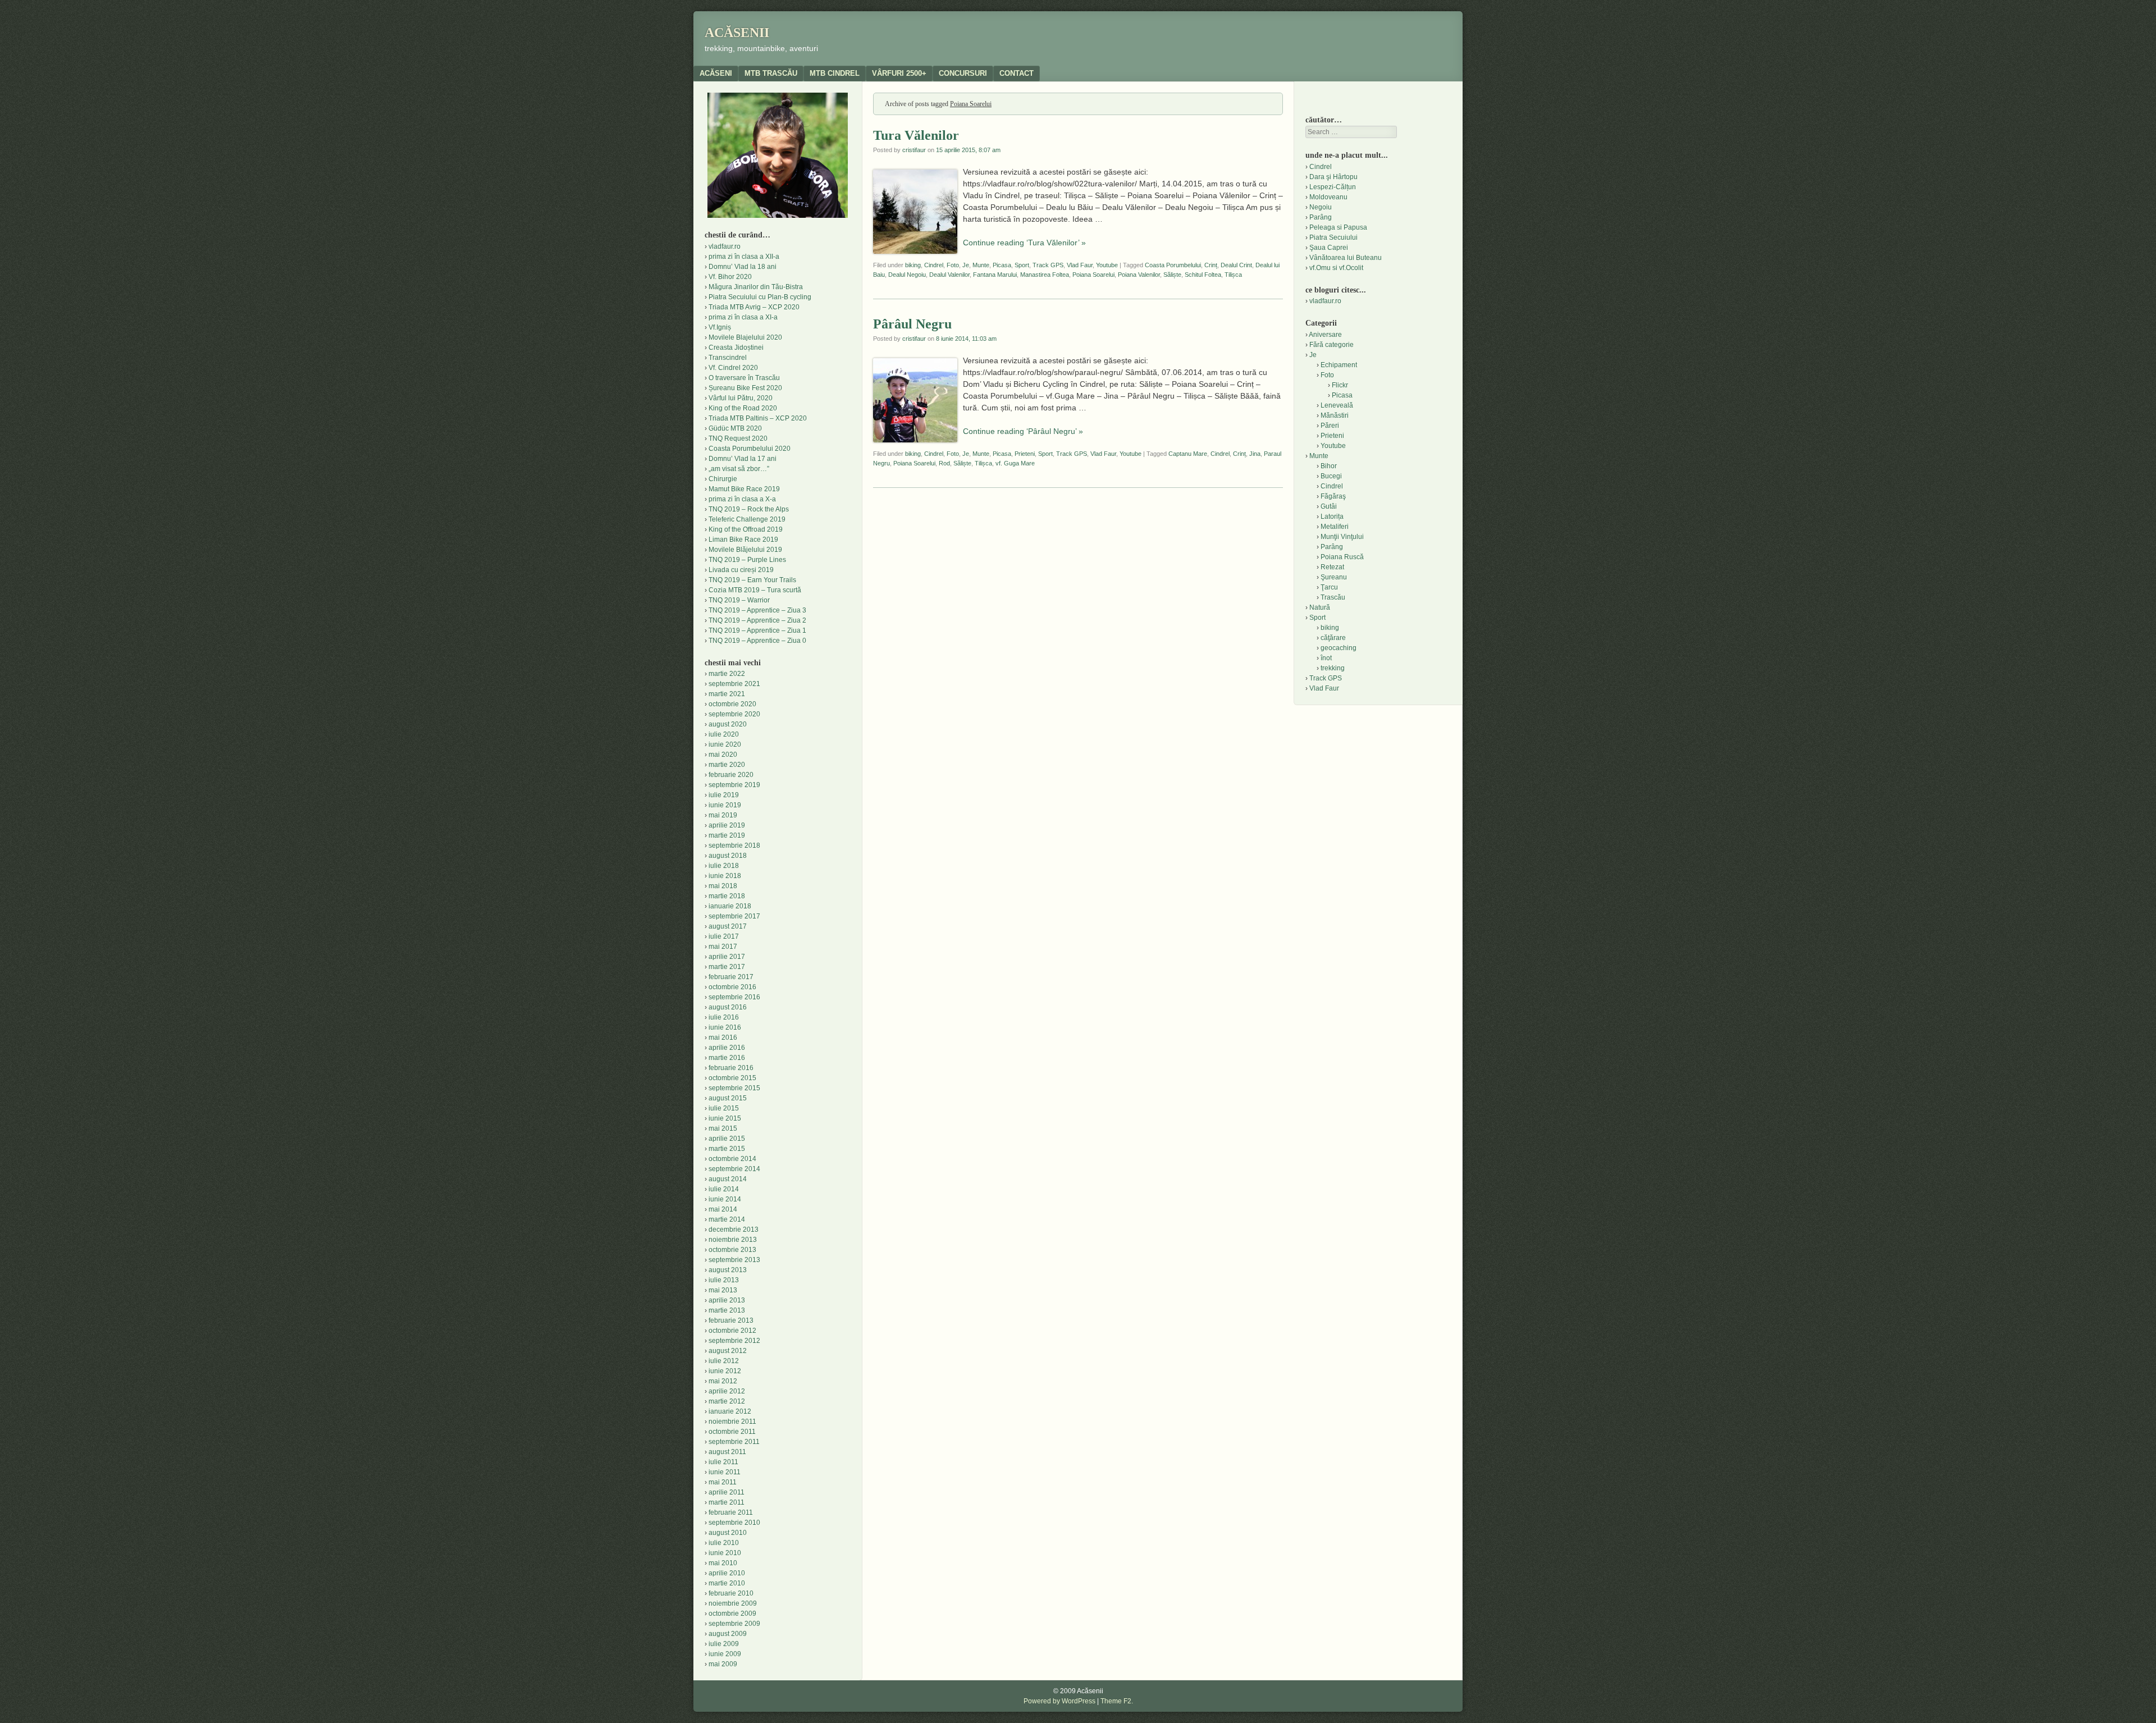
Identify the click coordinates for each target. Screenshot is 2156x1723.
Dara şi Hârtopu (1333, 177)
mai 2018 (723, 886)
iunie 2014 (725, 1199)
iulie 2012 (724, 1361)
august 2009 (728, 1634)
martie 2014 (727, 1219)
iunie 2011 (725, 1472)
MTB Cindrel (835, 73)
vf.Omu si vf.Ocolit (1336, 268)
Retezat (1332, 567)
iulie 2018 (724, 866)
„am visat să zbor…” (739, 469)
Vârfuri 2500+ (899, 73)
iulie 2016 (724, 1017)
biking (913, 265)
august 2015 (728, 1098)
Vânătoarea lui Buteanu (1346, 258)
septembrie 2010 (734, 1523)
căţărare (1333, 638)
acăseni (716, 73)
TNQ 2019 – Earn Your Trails (752, 580)
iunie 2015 (725, 1118)
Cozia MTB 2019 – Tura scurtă (755, 590)
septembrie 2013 (734, 1260)
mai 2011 (723, 1482)
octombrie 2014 (732, 1159)
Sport (1022, 265)
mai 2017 (723, 947)
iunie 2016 (725, 1027)
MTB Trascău (771, 73)
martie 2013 (727, 1310)
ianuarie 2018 (730, 906)
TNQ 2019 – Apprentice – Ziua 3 (757, 610)
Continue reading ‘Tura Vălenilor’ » (1024, 243)
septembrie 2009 (734, 1624)
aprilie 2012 (727, 1391)
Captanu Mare (1188, 454)
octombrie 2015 (732, 1078)
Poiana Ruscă (1342, 557)
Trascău (1333, 597)
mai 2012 (723, 1381)
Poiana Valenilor (1139, 275)
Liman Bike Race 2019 (743, 540)
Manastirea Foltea (1045, 275)
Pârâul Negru (912, 324)
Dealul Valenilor (949, 275)
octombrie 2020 (732, 704)
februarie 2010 (731, 1593)
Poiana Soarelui (1093, 275)
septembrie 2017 (734, 916)
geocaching (1339, 648)
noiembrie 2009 (733, 1603)
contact (1017, 73)
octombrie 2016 (732, 987)
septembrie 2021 (734, 684)
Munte (981, 265)
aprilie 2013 (727, 1300)
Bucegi (1331, 476)
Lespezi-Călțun (1333, 187)
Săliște (1172, 275)
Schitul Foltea (1203, 275)
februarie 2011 (731, 1512)
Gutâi (1329, 506)
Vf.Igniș (720, 327)
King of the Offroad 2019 (746, 529)
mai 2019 (723, 815)
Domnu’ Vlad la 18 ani (743, 267)
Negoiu (1321, 207)
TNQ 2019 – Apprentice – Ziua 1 (757, 630)
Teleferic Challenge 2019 (747, 519)
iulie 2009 (724, 1644)
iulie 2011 (723, 1462)
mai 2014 (723, 1209)
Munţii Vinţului (1342, 537)
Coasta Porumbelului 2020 (750, 449)
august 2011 (727, 1452)
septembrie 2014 (734, 1169)
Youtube (1107, 265)
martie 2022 (727, 674)
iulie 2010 (724, 1543)
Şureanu (1334, 577)
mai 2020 (723, 755)
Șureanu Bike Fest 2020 (745, 388)
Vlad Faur (1080, 265)
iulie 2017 (724, 936)
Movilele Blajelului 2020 (745, 337)
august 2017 (728, 926)
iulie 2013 (724, 1280)
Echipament (1339, 365)
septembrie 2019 (734, 785)
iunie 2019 (725, 805)
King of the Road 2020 (743, 408)
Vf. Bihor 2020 (730, 277)
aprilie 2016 (727, 1048)
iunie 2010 (725, 1553)
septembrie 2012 (734, 1341)
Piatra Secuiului (1333, 237)
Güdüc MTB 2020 (735, 428)
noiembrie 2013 (733, 1240)
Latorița (1332, 517)
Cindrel (934, 265)
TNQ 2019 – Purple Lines (747, 560)
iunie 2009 (725, 1654)
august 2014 (728, 1179)
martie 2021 (727, 694)
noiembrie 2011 (732, 1422)
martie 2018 (727, 896)
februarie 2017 (731, 977)
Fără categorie (1331, 345)
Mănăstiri (1335, 415)
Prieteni (1025, 454)
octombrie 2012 (732, 1331)
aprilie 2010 (727, 1573)
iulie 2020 (724, 734)
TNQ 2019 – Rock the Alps (749, 509)
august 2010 (728, 1533)
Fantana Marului (995, 275)
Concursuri (963, 73)
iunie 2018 (725, 876)
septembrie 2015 (734, 1088)
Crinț (1211, 265)
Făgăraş (1333, 496)
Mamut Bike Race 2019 (744, 489)
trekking (1333, 668)
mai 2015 (723, 1128)
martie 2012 (727, 1401)
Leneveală (1337, 405)
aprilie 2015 (727, 1139)
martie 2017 (727, 967)
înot (1326, 658)
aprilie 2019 (727, 825)
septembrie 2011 (734, 1442)
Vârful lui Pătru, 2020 (741, 398)
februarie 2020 (731, 775)
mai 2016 (723, 1038)
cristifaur (914, 150)
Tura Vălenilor (916, 135)
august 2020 (728, 724)
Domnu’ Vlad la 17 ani (743, 459)
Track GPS (1048, 265)
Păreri (1330, 426)
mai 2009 (723, 1664)
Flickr (1340, 385)
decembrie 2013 (734, 1230)
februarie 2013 (731, 1320)
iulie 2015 (724, 1108)
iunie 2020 (725, 744)
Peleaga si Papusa (1338, 227)
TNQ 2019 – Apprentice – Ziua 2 (757, 620)
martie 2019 (727, 835)
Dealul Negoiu (907, 275)
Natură (1320, 607)
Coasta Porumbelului (1173, 265)
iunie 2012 (725, 1371)
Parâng (1321, 217)
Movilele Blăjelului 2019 (745, 550)
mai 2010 (723, 1563)
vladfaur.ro (725, 246)
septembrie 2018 (734, 845)
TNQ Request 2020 (738, 438)
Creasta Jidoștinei (736, 348)
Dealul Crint (1236, 265)
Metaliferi (1335, 527)
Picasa (1002, 265)
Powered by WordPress (1059, 1701)
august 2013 (728, 1270)
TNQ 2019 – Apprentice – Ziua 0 (757, 641)
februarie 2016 (731, 1068)
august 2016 (728, 1007)
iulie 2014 (724, 1189)
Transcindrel (728, 358)
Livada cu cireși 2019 (741, 570)
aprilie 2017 (727, 957)
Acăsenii (737, 33)
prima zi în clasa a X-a (742, 499)
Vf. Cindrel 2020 (733, 368)
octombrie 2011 (732, 1432)
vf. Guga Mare (1015, 463)
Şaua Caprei (1329, 248)
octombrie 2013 (732, 1250)
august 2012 (728, 1351)
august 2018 (728, 856)
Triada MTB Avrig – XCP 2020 (754, 307)
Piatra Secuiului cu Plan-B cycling (760, 297)
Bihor (1329, 466)
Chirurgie (723, 479)
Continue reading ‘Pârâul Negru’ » (1023, 431)
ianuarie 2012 (730, 1411)
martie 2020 (727, 765)
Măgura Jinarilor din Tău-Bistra (756, 287)
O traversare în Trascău (744, 378)
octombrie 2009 (732, 1614)
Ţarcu (1329, 587)
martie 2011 (727, 1502)
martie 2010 (727, 1583)
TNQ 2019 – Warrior (739, 600)
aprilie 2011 (727, 1492)
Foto (953, 265)
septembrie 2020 (734, 714)
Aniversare (1325, 335)
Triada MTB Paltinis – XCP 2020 (758, 418)
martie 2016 (727, 1058)
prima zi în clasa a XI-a (743, 317)
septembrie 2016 (734, 997)
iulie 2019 (724, 795)
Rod (944, 463)
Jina (1255, 454)
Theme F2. (1117, 1701)
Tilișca (1233, 275)
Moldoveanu (1328, 197)
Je (966, 265)
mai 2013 (723, 1290)
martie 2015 (727, 1149)
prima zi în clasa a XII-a (744, 257)
